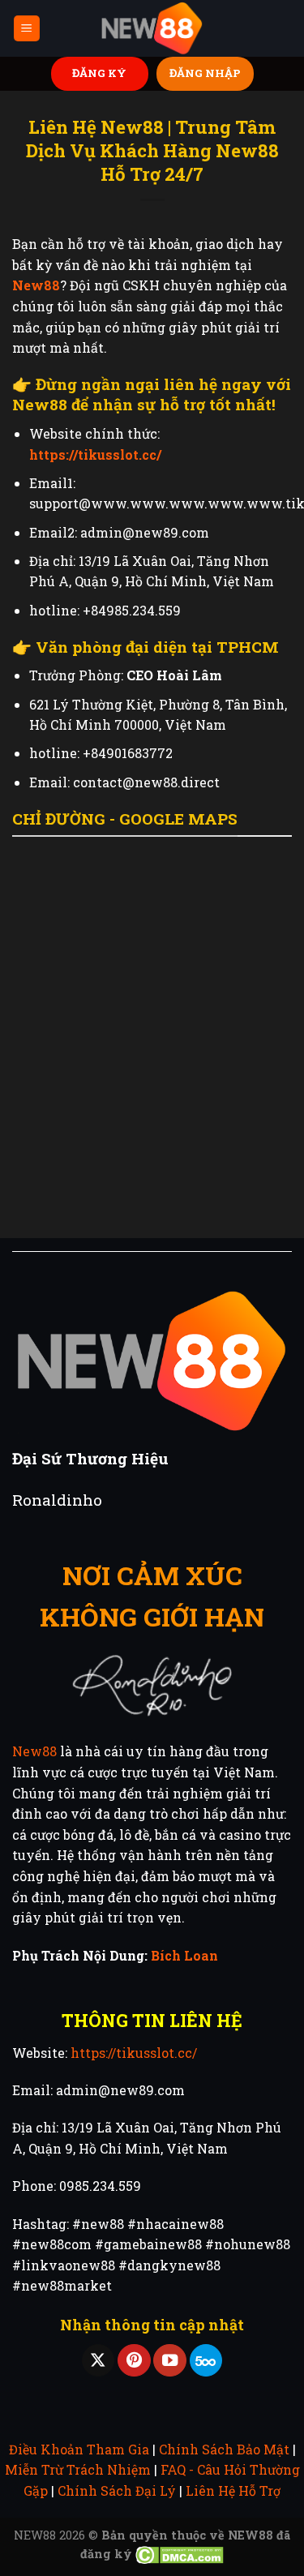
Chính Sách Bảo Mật (224, 2449)
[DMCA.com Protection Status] (180, 2554)
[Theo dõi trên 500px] (206, 2361)
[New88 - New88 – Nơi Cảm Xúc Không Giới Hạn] (152, 29)
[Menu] (27, 29)
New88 (34, 1751)
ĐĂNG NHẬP (205, 73)
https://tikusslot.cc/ (134, 2053)
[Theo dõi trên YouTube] (169, 2361)
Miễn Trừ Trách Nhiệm (78, 2469)
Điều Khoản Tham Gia (79, 2449)
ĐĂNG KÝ (99, 73)
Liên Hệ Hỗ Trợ (233, 2490)
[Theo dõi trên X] (98, 2361)
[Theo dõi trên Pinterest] (134, 2361)
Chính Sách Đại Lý (117, 2490)
